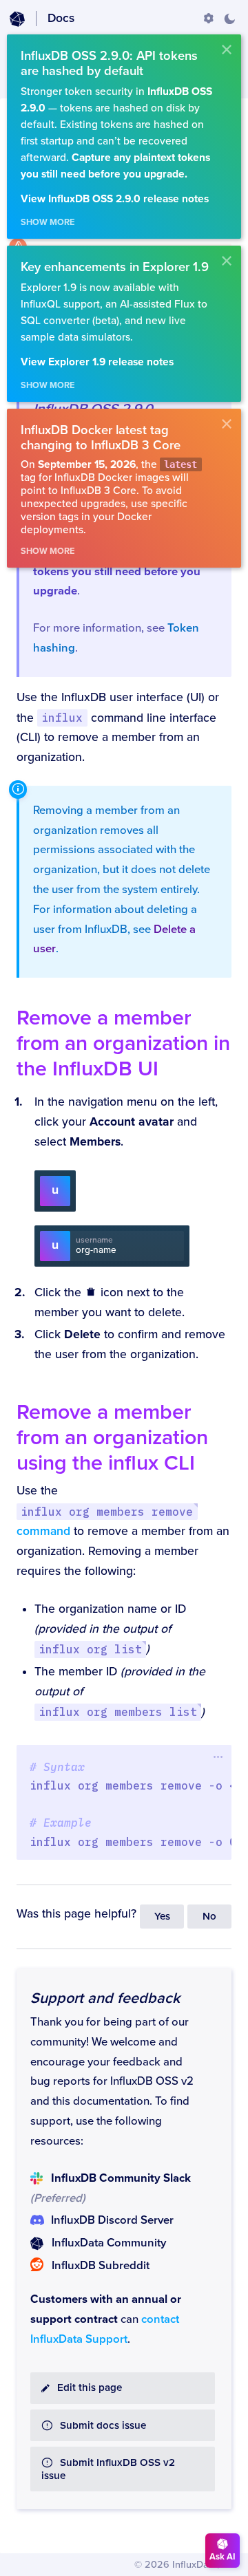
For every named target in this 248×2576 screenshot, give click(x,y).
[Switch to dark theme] (229, 19)
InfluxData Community (109, 2243)
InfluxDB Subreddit (101, 2266)
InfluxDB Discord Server (112, 2220)
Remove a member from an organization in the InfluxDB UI (123, 1043)
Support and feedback (105, 1998)
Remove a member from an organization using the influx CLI (112, 1438)
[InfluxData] (17, 19)
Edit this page (90, 2388)
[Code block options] (218, 1757)
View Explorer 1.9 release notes (97, 362)
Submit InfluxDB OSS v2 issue (108, 2469)
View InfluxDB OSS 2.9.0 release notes (115, 199)
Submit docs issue (103, 2426)
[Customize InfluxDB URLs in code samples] (209, 19)
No (209, 1917)
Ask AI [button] (223, 2557)
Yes (162, 1917)
